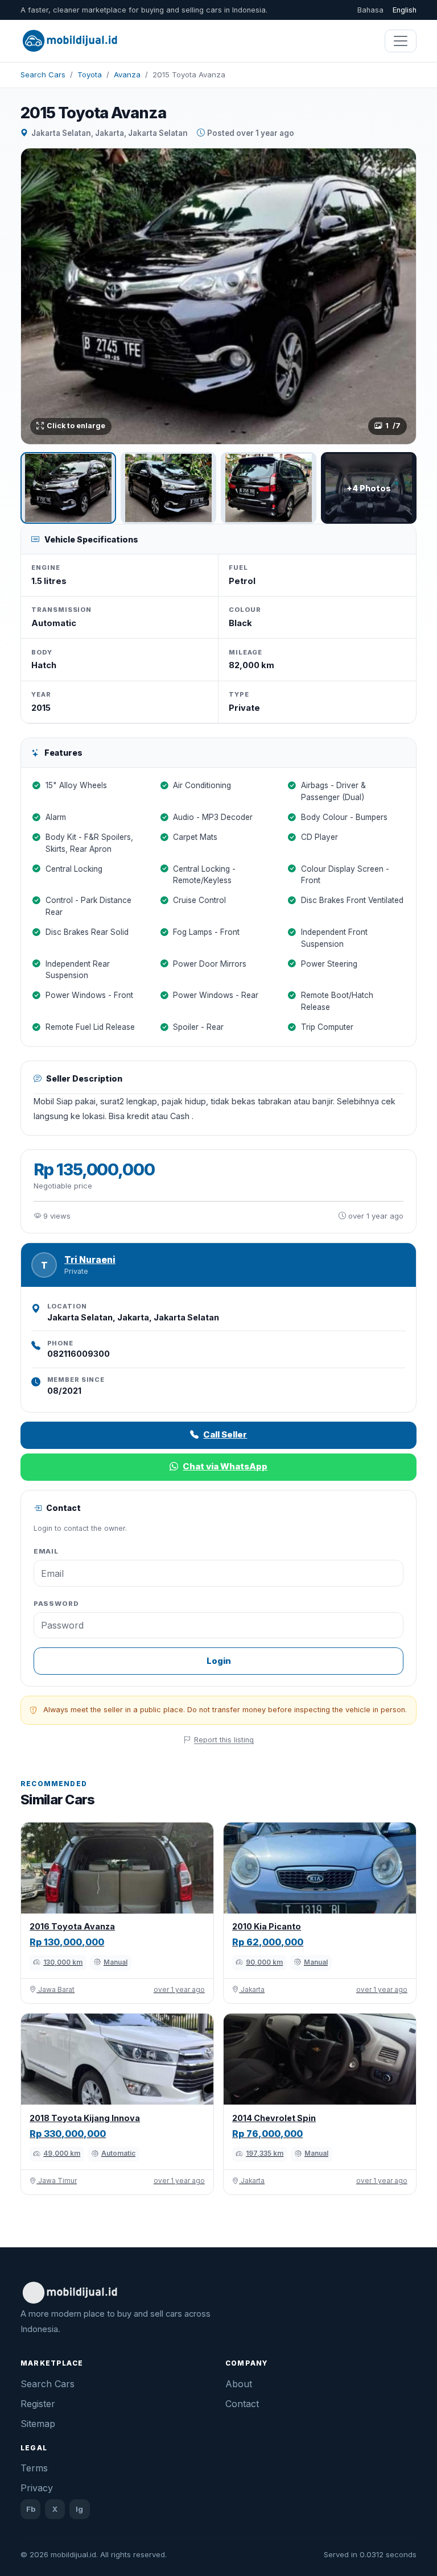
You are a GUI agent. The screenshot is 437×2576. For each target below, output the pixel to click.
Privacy (37, 2488)
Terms (34, 2468)
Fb (31, 2509)
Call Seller (225, 1434)
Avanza (127, 74)
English (405, 10)
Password (56, 1604)
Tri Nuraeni (90, 1260)
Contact (242, 2404)
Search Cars (43, 74)
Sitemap (38, 2424)
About (239, 2384)
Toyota (90, 74)
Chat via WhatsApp (225, 1466)
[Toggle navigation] (401, 41)
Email (46, 1551)
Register (38, 2404)
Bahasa (370, 10)
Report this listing (224, 1740)
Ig (79, 2509)
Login (219, 1661)
